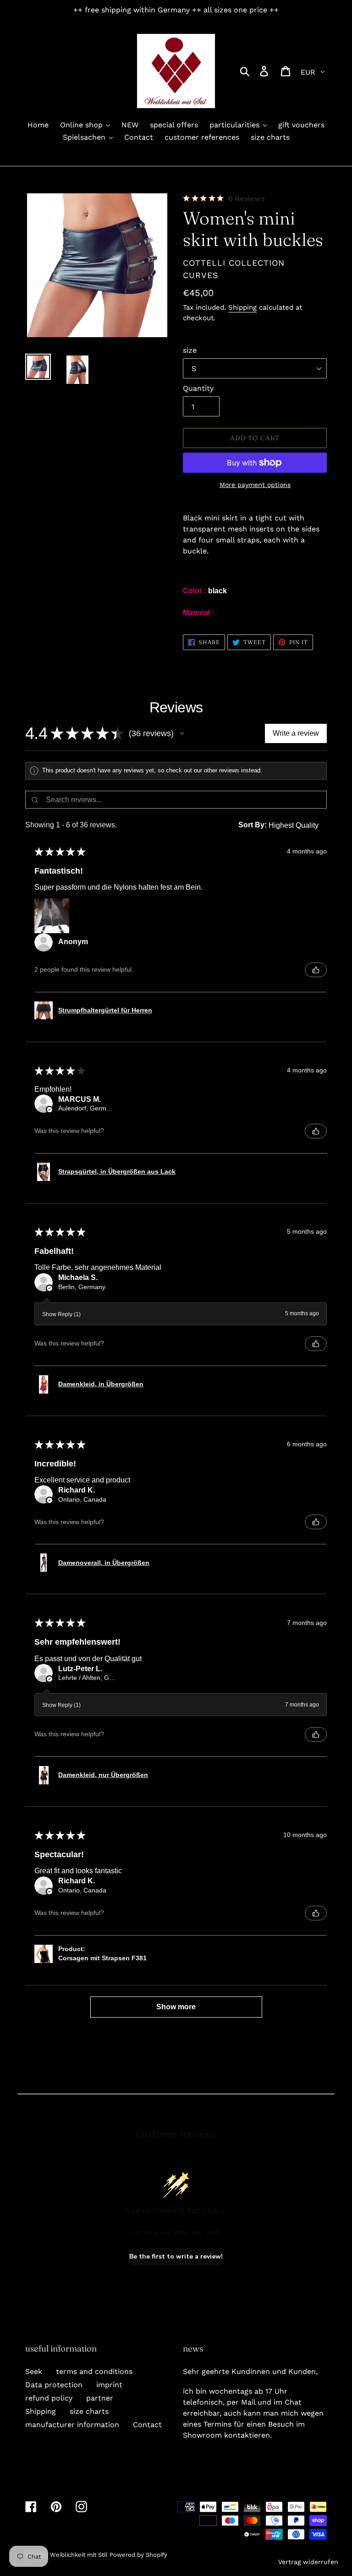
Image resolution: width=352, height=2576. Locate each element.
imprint (109, 2385)
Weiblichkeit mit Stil (79, 2555)
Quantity (198, 388)
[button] (182, 733)
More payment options (255, 485)
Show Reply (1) (61, 1314)
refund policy (49, 2398)
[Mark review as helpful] (316, 970)
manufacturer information (72, 2425)
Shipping (242, 307)
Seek (34, 2371)
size (190, 350)
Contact (147, 2425)
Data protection (54, 2385)
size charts (89, 2411)
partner (100, 2398)
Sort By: (253, 825)
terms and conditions (94, 2371)
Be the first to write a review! (176, 2256)
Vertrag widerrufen (308, 2562)
